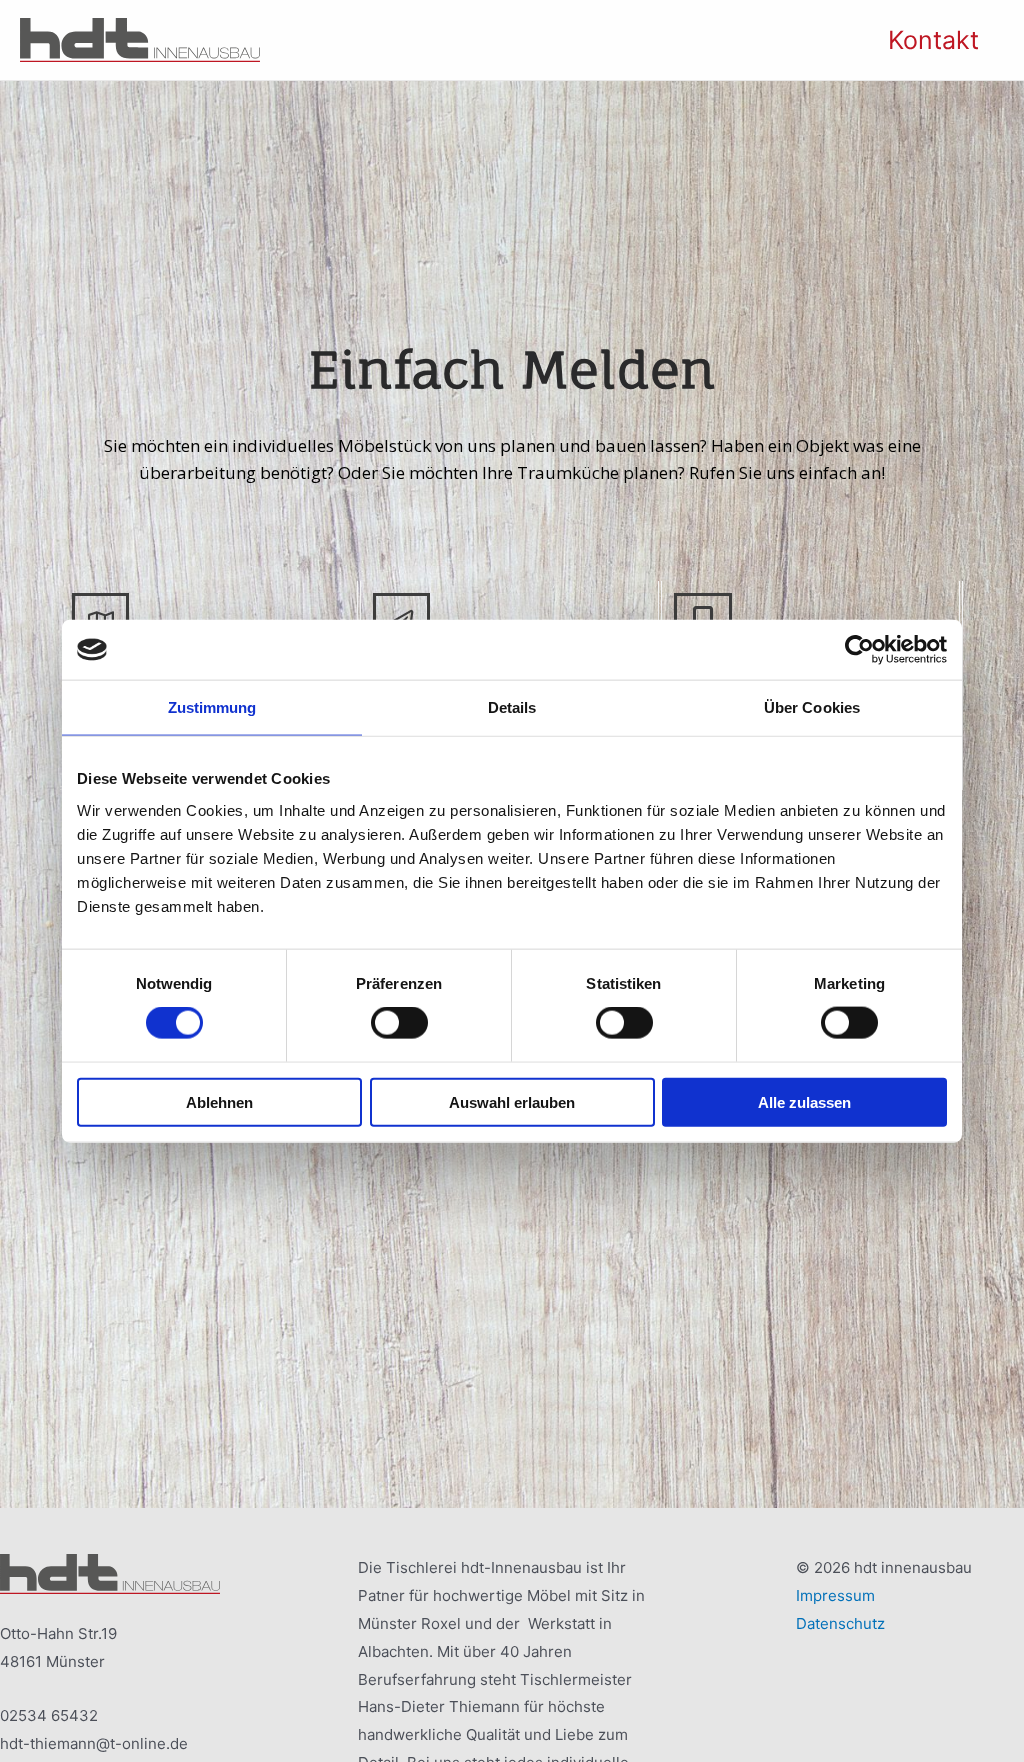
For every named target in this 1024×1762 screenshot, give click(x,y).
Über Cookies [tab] (812, 707)
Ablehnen (219, 1101)
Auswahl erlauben (512, 1101)
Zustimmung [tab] (212, 707)
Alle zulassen (804, 1101)
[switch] (399, 1023)
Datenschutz (840, 1623)
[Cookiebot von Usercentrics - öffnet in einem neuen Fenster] (859, 650)
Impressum (837, 1595)
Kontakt (933, 40)
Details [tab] (512, 707)
